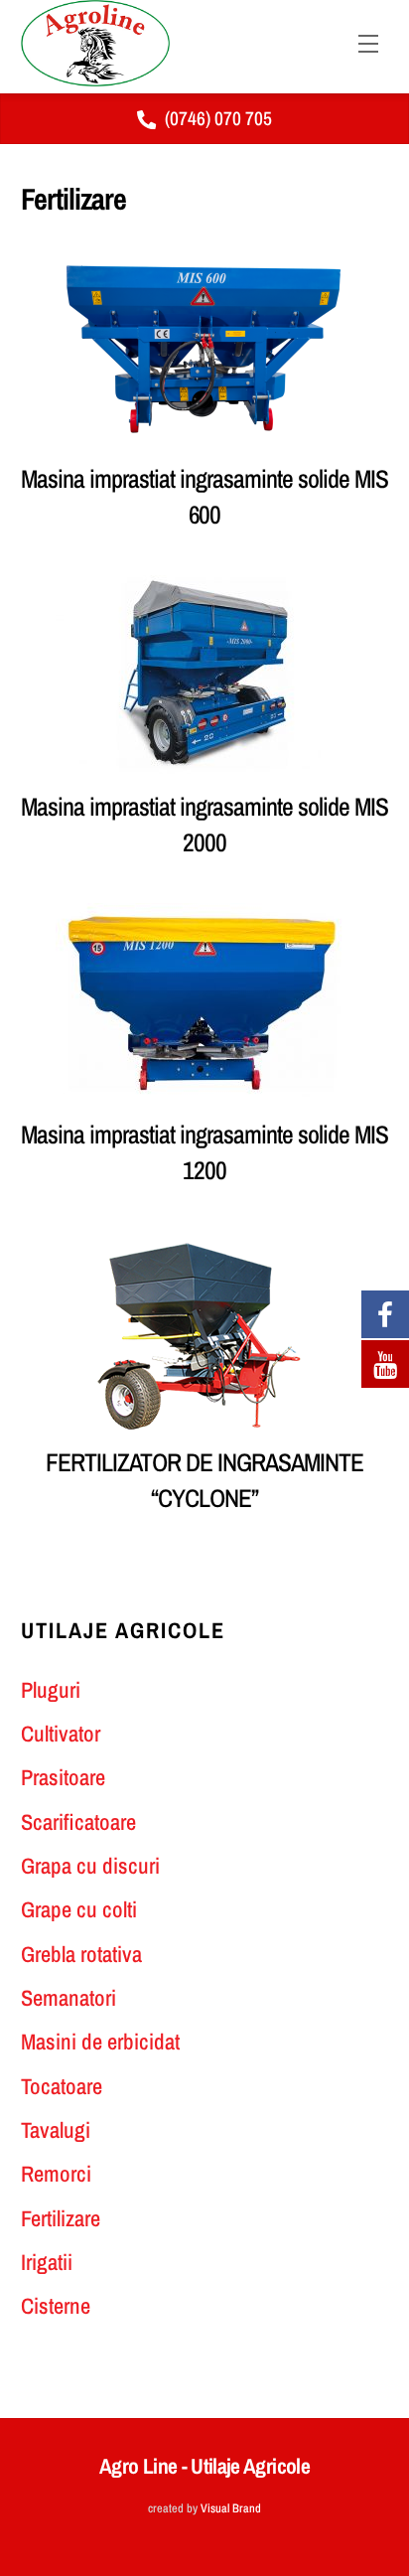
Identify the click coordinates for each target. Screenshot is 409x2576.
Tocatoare (62, 2086)
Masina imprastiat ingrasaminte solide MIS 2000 (204, 825)
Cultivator (61, 1734)
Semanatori (68, 1998)
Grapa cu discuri (90, 1866)
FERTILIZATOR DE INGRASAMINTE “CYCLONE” (204, 1480)
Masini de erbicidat (100, 2042)
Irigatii (47, 2262)
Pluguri (51, 1690)
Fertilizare (61, 2218)
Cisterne (56, 2306)
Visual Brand (231, 2508)
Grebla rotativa (81, 1954)
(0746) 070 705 (218, 118)
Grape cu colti (79, 1909)
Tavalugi (56, 2130)
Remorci (56, 2174)
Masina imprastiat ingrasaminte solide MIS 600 (204, 497)
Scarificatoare (78, 1822)
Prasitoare (63, 1777)
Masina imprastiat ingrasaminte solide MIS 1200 (204, 1152)
